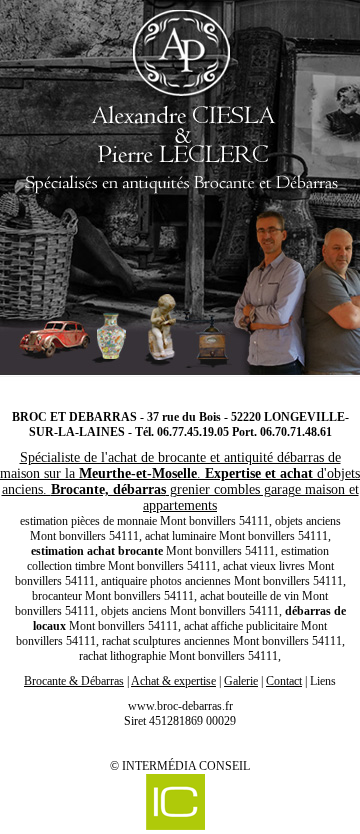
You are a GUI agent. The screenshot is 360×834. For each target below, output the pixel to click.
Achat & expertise (173, 681)
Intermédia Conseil (186, 766)
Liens (323, 681)
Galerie (241, 681)
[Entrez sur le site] (180, 195)
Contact (284, 681)
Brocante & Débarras (74, 681)
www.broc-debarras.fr (180, 706)
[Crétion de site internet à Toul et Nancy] (175, 804)
